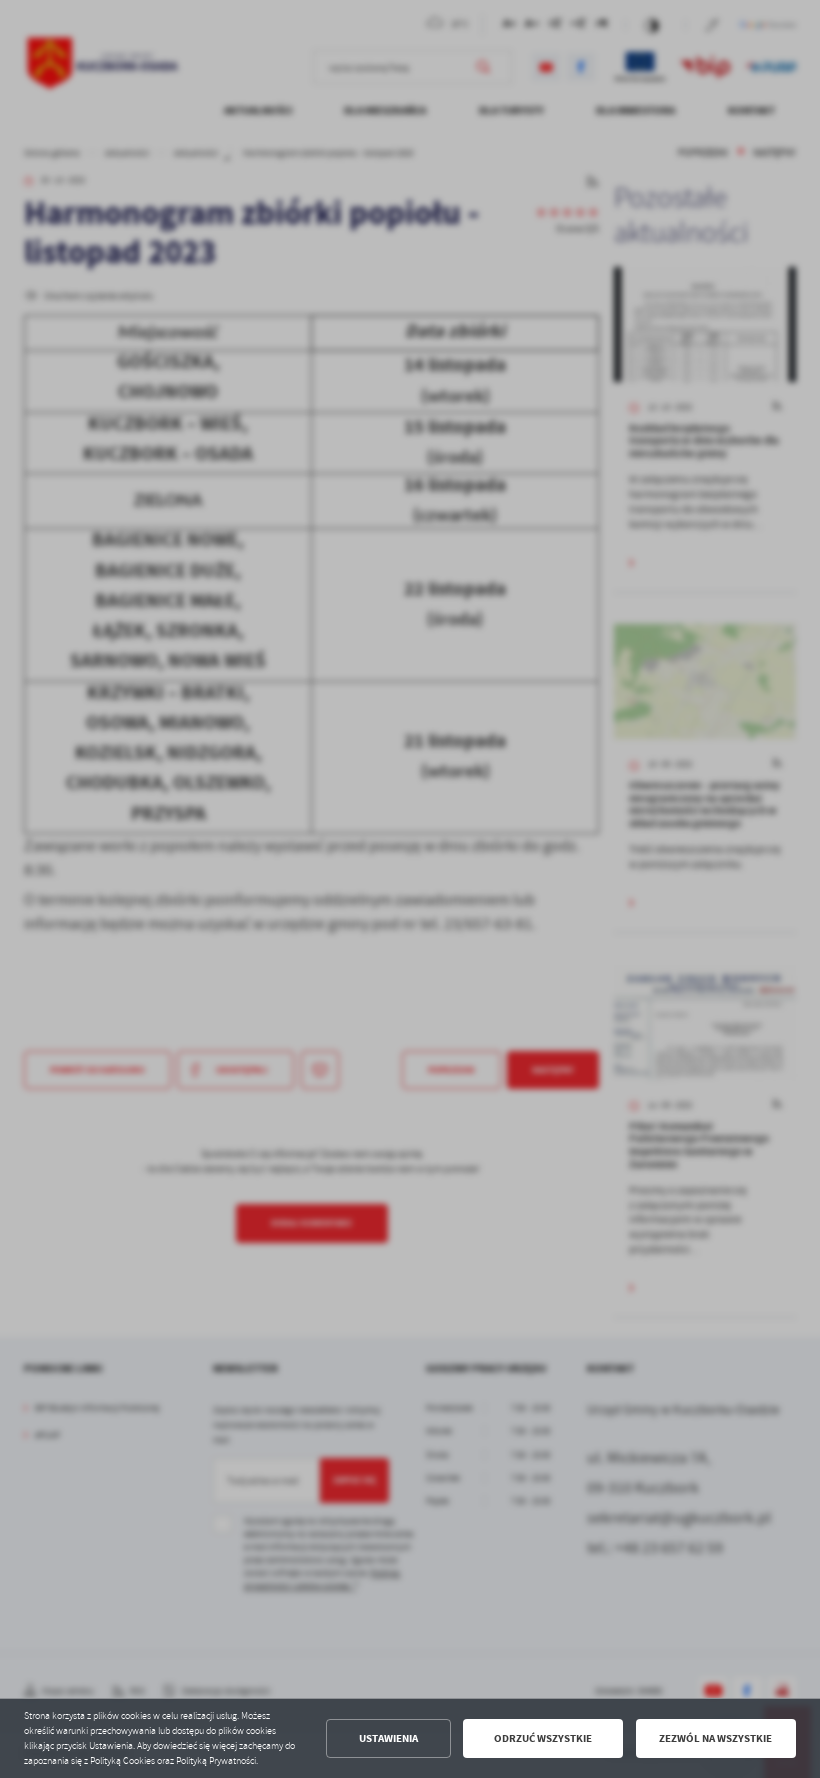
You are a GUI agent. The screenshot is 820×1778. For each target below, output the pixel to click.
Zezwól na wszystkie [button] (715, 1738)
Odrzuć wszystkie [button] (543, 1738)
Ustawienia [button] (388, 1738)
